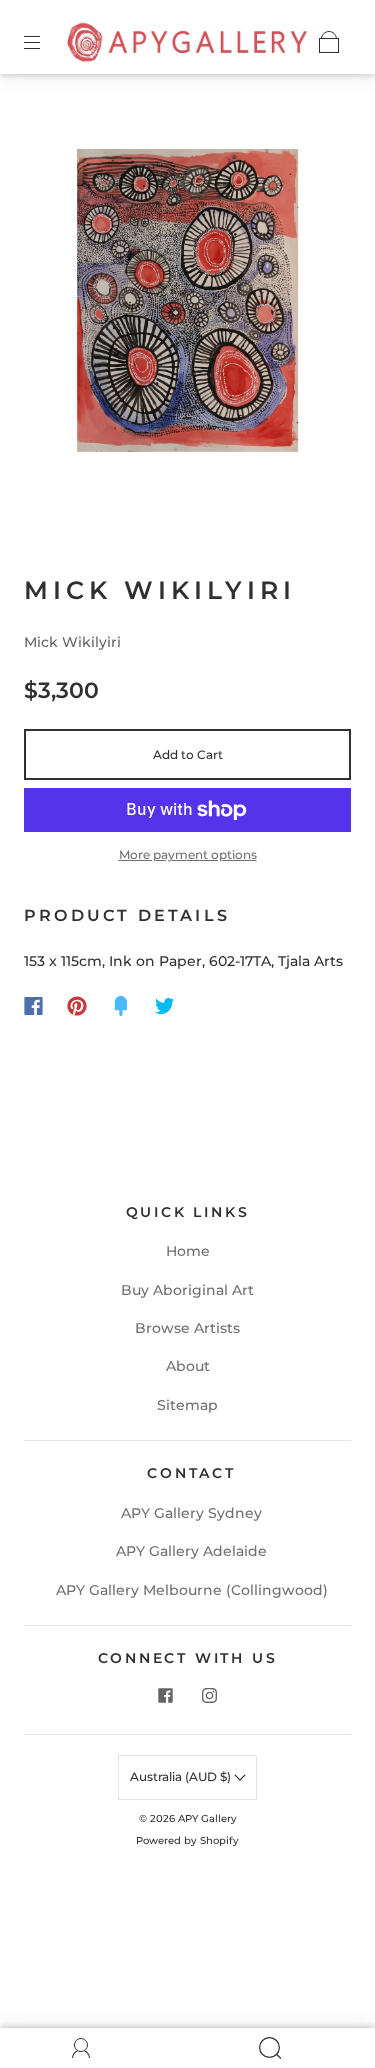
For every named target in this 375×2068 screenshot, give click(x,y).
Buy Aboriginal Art (187, 1290)
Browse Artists (187, 1328)
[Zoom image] (188, 304)
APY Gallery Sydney (191, 1513)
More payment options (188, 854)
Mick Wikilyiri (72, 642)
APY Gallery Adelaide (191, 1551)
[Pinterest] (77, 1006)
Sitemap (187, 1405)
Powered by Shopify (187, 1840)
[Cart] (329, 42)
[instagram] (210, 1696)
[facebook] (166, 1696)
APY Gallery (207, 1818)
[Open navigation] (46, 42)
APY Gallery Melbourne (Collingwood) (192, 1590)
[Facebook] (33, 1006)
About (188, 1366)
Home (188, 1251)
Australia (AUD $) (182, 1776)
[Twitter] (165, 1006)
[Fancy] (121, 1006)
